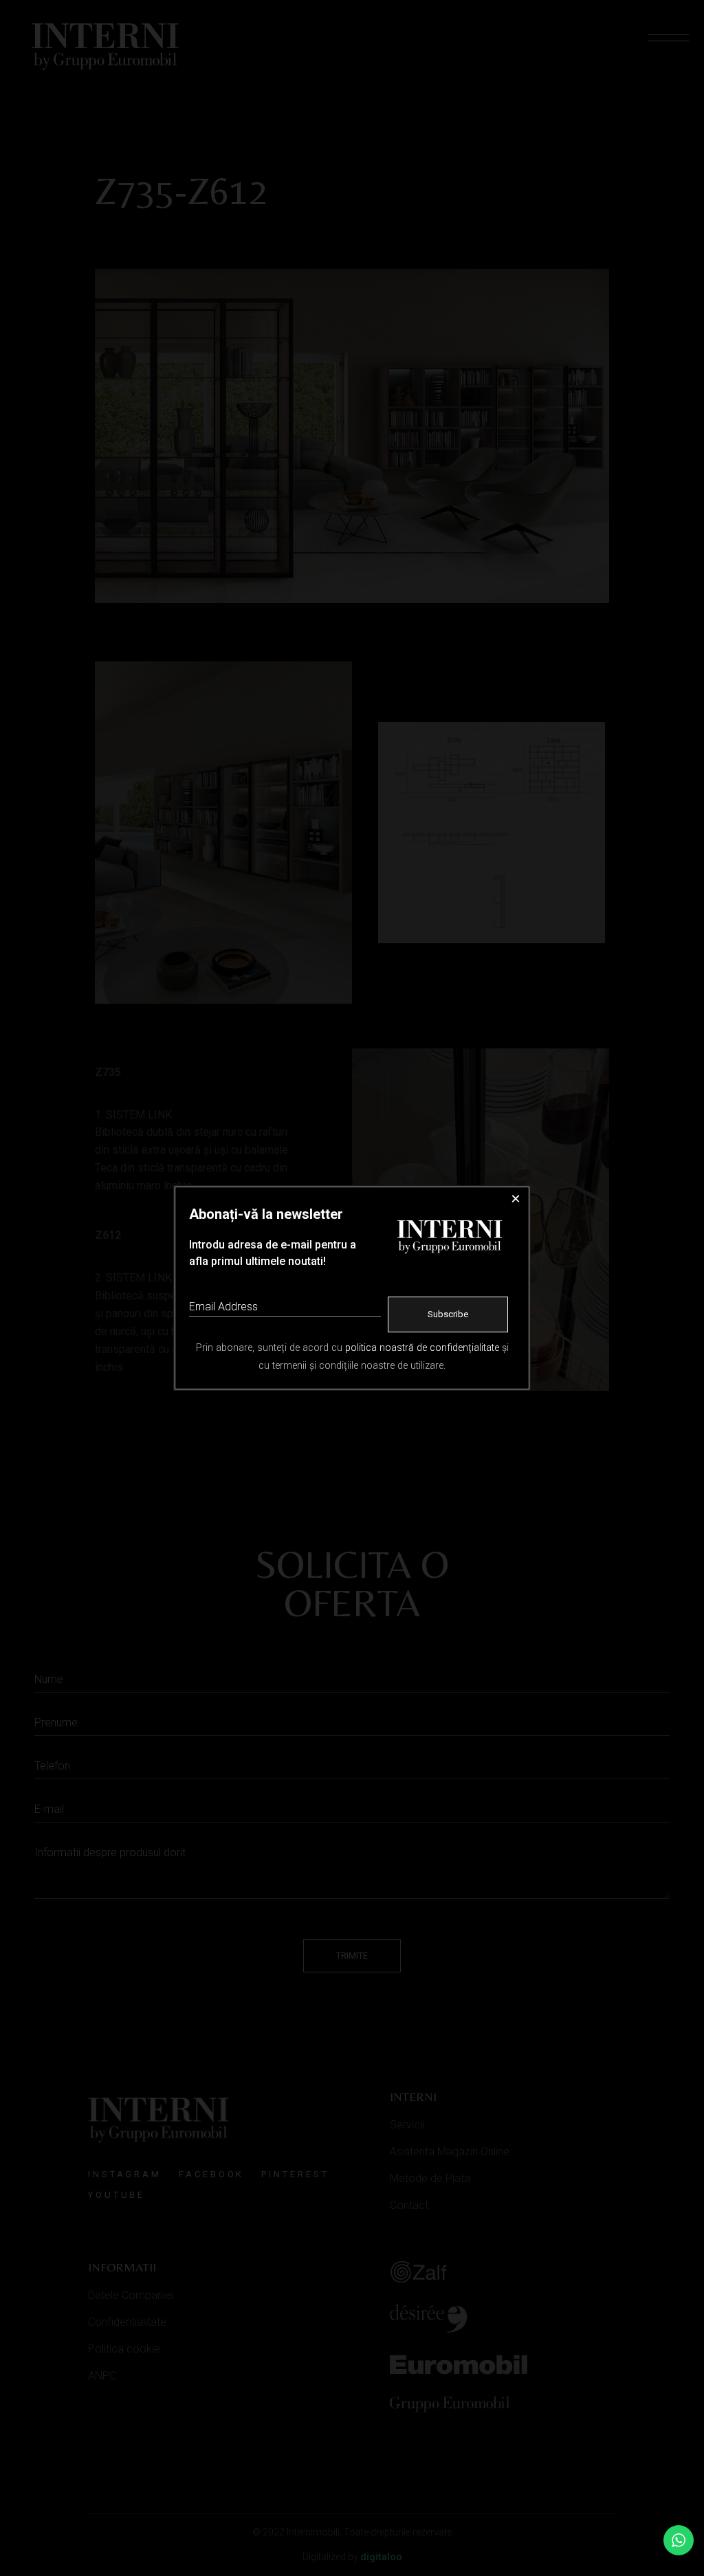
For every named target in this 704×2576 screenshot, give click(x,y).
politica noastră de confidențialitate (422, 1348)
